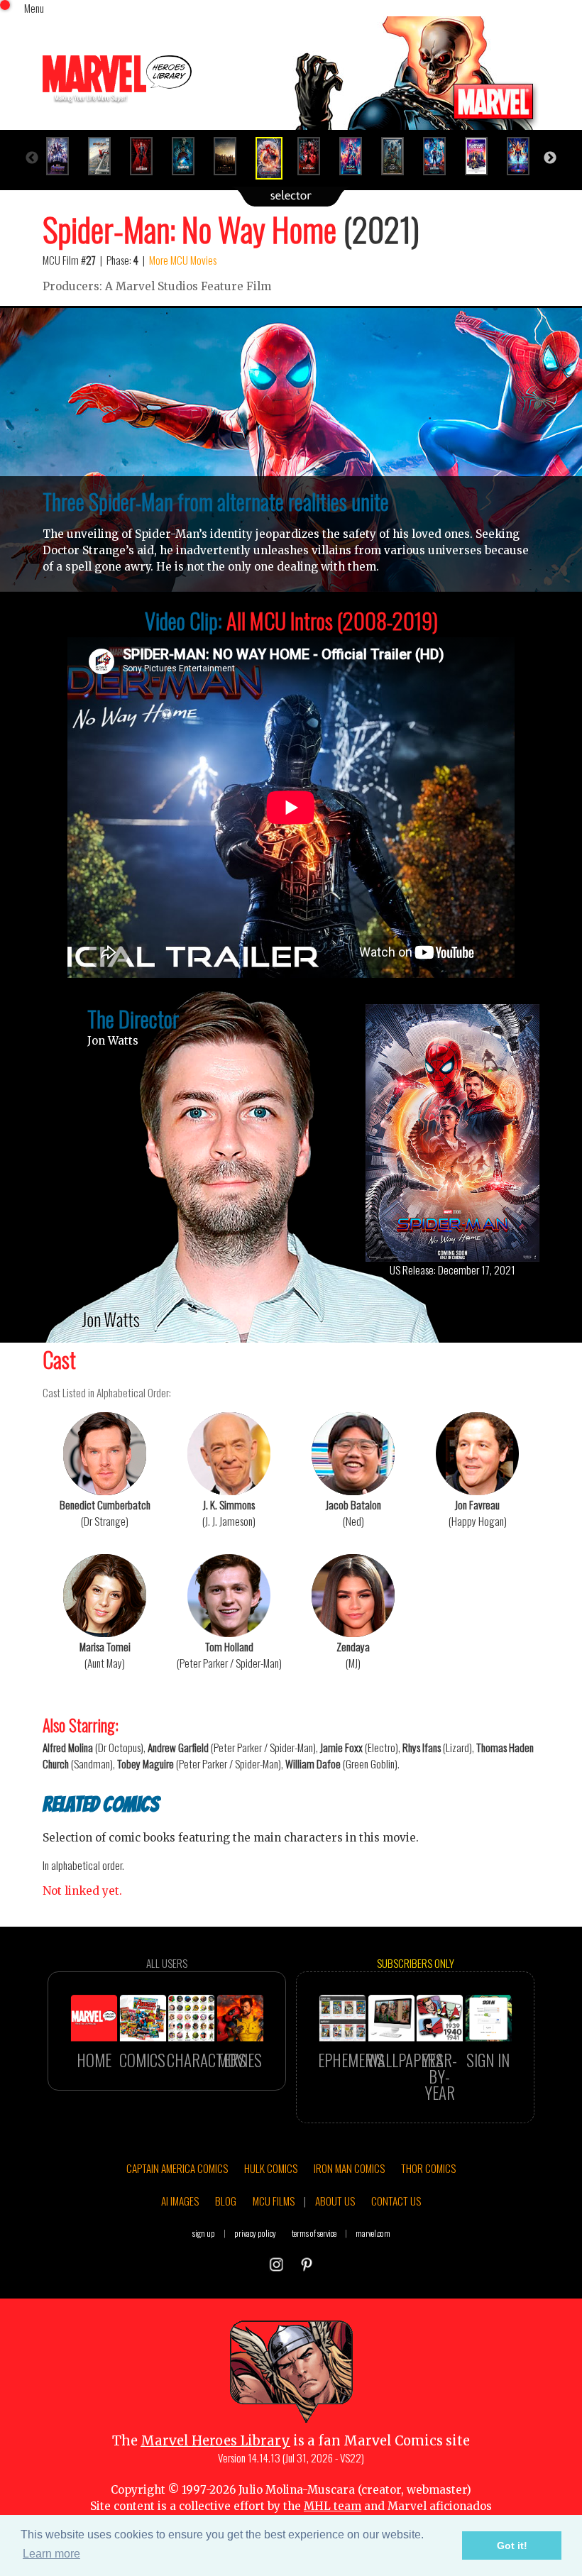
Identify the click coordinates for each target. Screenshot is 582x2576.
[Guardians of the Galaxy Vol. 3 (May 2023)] (482, 156)
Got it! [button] (512, 2545)
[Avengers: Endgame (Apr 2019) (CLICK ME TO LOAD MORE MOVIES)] (64, 156)
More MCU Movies (183, 260)
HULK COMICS (271, 2168)
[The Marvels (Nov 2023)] (524, 156)
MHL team (333, 2506)
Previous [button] (32, 158)
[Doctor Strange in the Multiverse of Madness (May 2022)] (315, 156)
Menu (34, 8)
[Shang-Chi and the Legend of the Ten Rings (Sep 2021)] (189, 156)
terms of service (314, 2233)
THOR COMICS (428, 2168)
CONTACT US (396, 2201)
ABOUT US (335, 2201)
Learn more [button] (51, 2554)
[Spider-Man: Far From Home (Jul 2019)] (105, 156)
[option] (64, 156)
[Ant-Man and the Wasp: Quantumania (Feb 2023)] (440, 156)
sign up (204, 2233)
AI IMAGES (180, 2201)
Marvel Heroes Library (215, 2441)
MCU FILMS (274, 2201)
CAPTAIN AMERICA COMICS (177, 2168)
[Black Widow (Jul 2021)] (147, 156)
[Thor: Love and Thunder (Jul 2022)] (357, 156)
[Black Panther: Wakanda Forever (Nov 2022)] (399, 156)
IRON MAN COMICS (349, 2168)
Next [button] (550, 158)
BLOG (226, 2201)
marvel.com (373, 2233)
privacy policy (255, 2233)
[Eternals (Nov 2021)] (231, 156)
